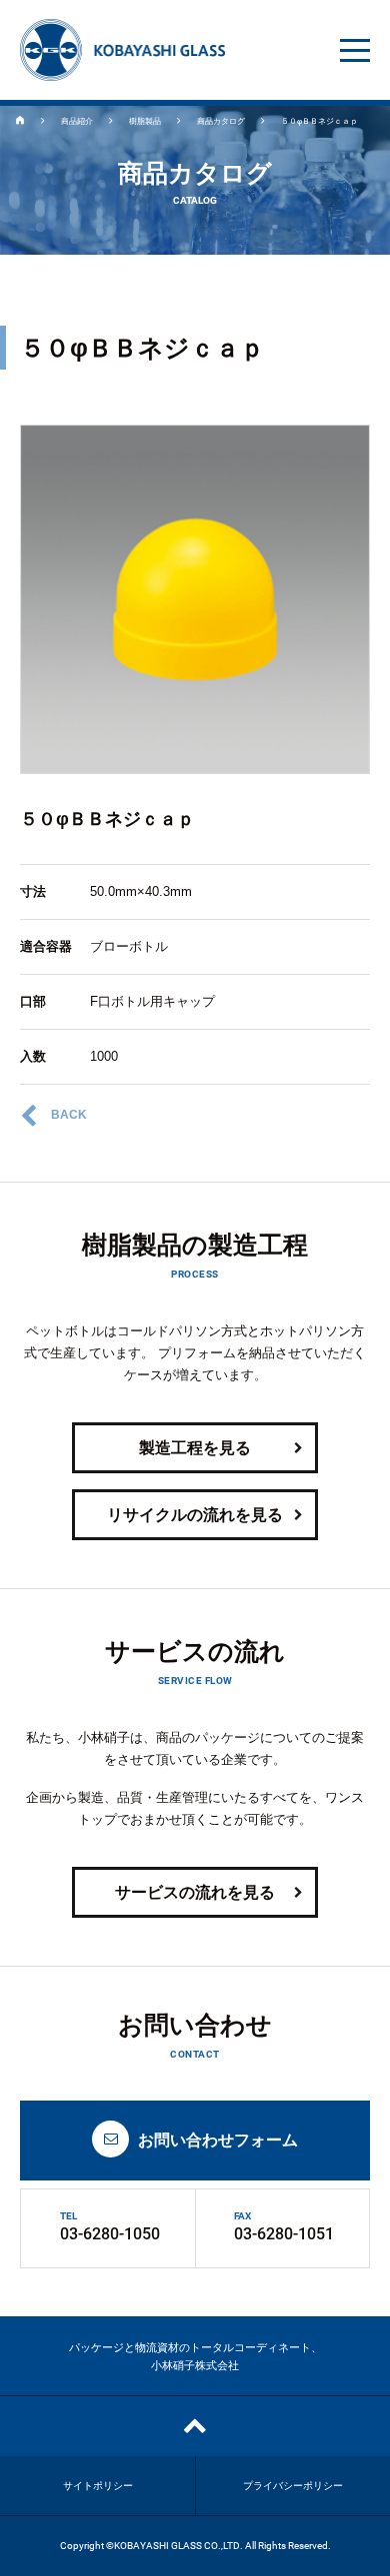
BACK (69, 1115)
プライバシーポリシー (293, 2486)
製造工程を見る (195, 1448)
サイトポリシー (98, 2486)
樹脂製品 (145, 121)
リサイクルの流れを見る (195, 1515)
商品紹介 (77, 121)
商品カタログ (221, 121)
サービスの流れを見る (195, 1892)
